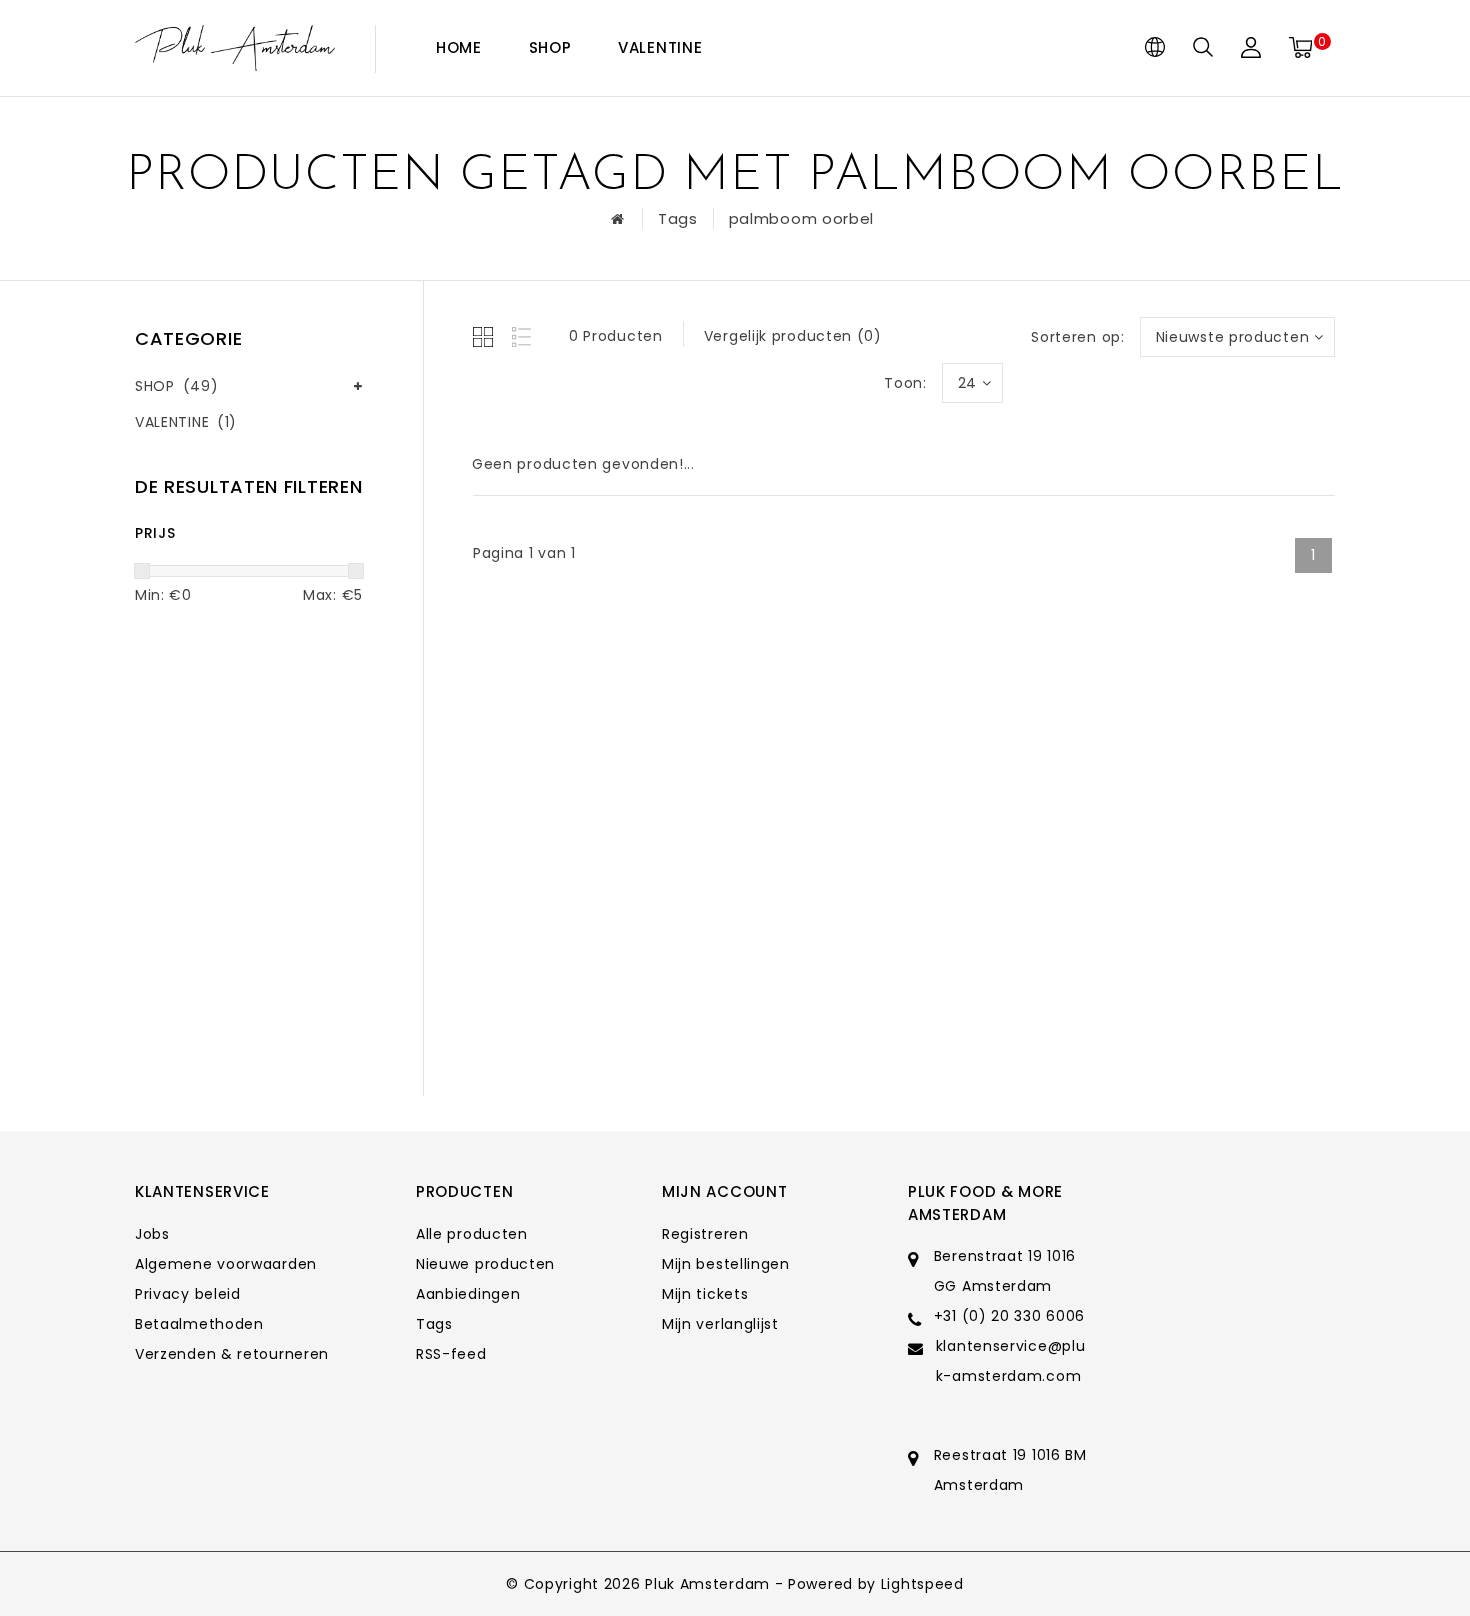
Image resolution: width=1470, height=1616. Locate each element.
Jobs (152, 1234)
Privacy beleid (188, 1294)
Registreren (705, 1234)
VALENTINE (660, 47)
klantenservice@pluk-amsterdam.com (1011, 1361)
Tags (678, 218)
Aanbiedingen (468, 1294)
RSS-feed (451, 1354)
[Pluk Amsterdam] (235, 48)
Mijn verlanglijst (720, 1324)
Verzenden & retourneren (232, 1354)
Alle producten (472, 1234)
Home (459, 47)
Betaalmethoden (199, 1324)
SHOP (550, 47)
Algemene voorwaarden (226, 1264)
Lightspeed (922, 1584)
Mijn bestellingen (726, 1264)
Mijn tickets (705, 1294)
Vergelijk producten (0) (793, 336)
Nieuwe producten (485, 1264)
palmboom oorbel (802, 218)
